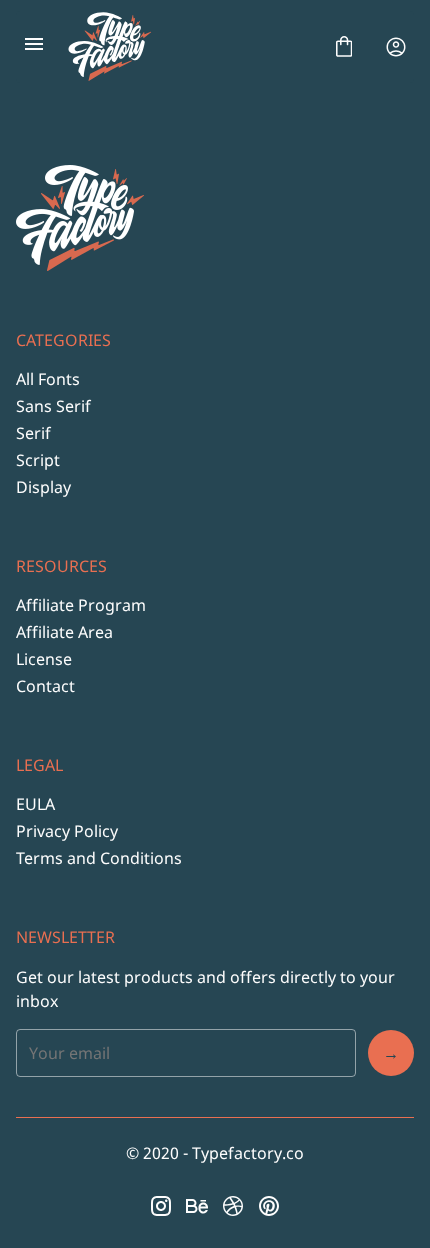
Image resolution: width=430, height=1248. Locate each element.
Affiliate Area (64, 632)
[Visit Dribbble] (233, 1206)
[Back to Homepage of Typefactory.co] (189, 47)
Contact (45, 686)
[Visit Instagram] (161, 1206)
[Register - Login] (396, 47)
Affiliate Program (81, 605)
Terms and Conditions (99, 858)
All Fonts (48, 379)
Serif (33, 433)
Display (43, 487)
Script (38, 460)
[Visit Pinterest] (269, 1206)
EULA (35, 804)
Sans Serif (53, 406)
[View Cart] (344, 47)
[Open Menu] (34, 47)
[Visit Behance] (197, 1206)
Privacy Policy (67, 831)
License (44, 659)
